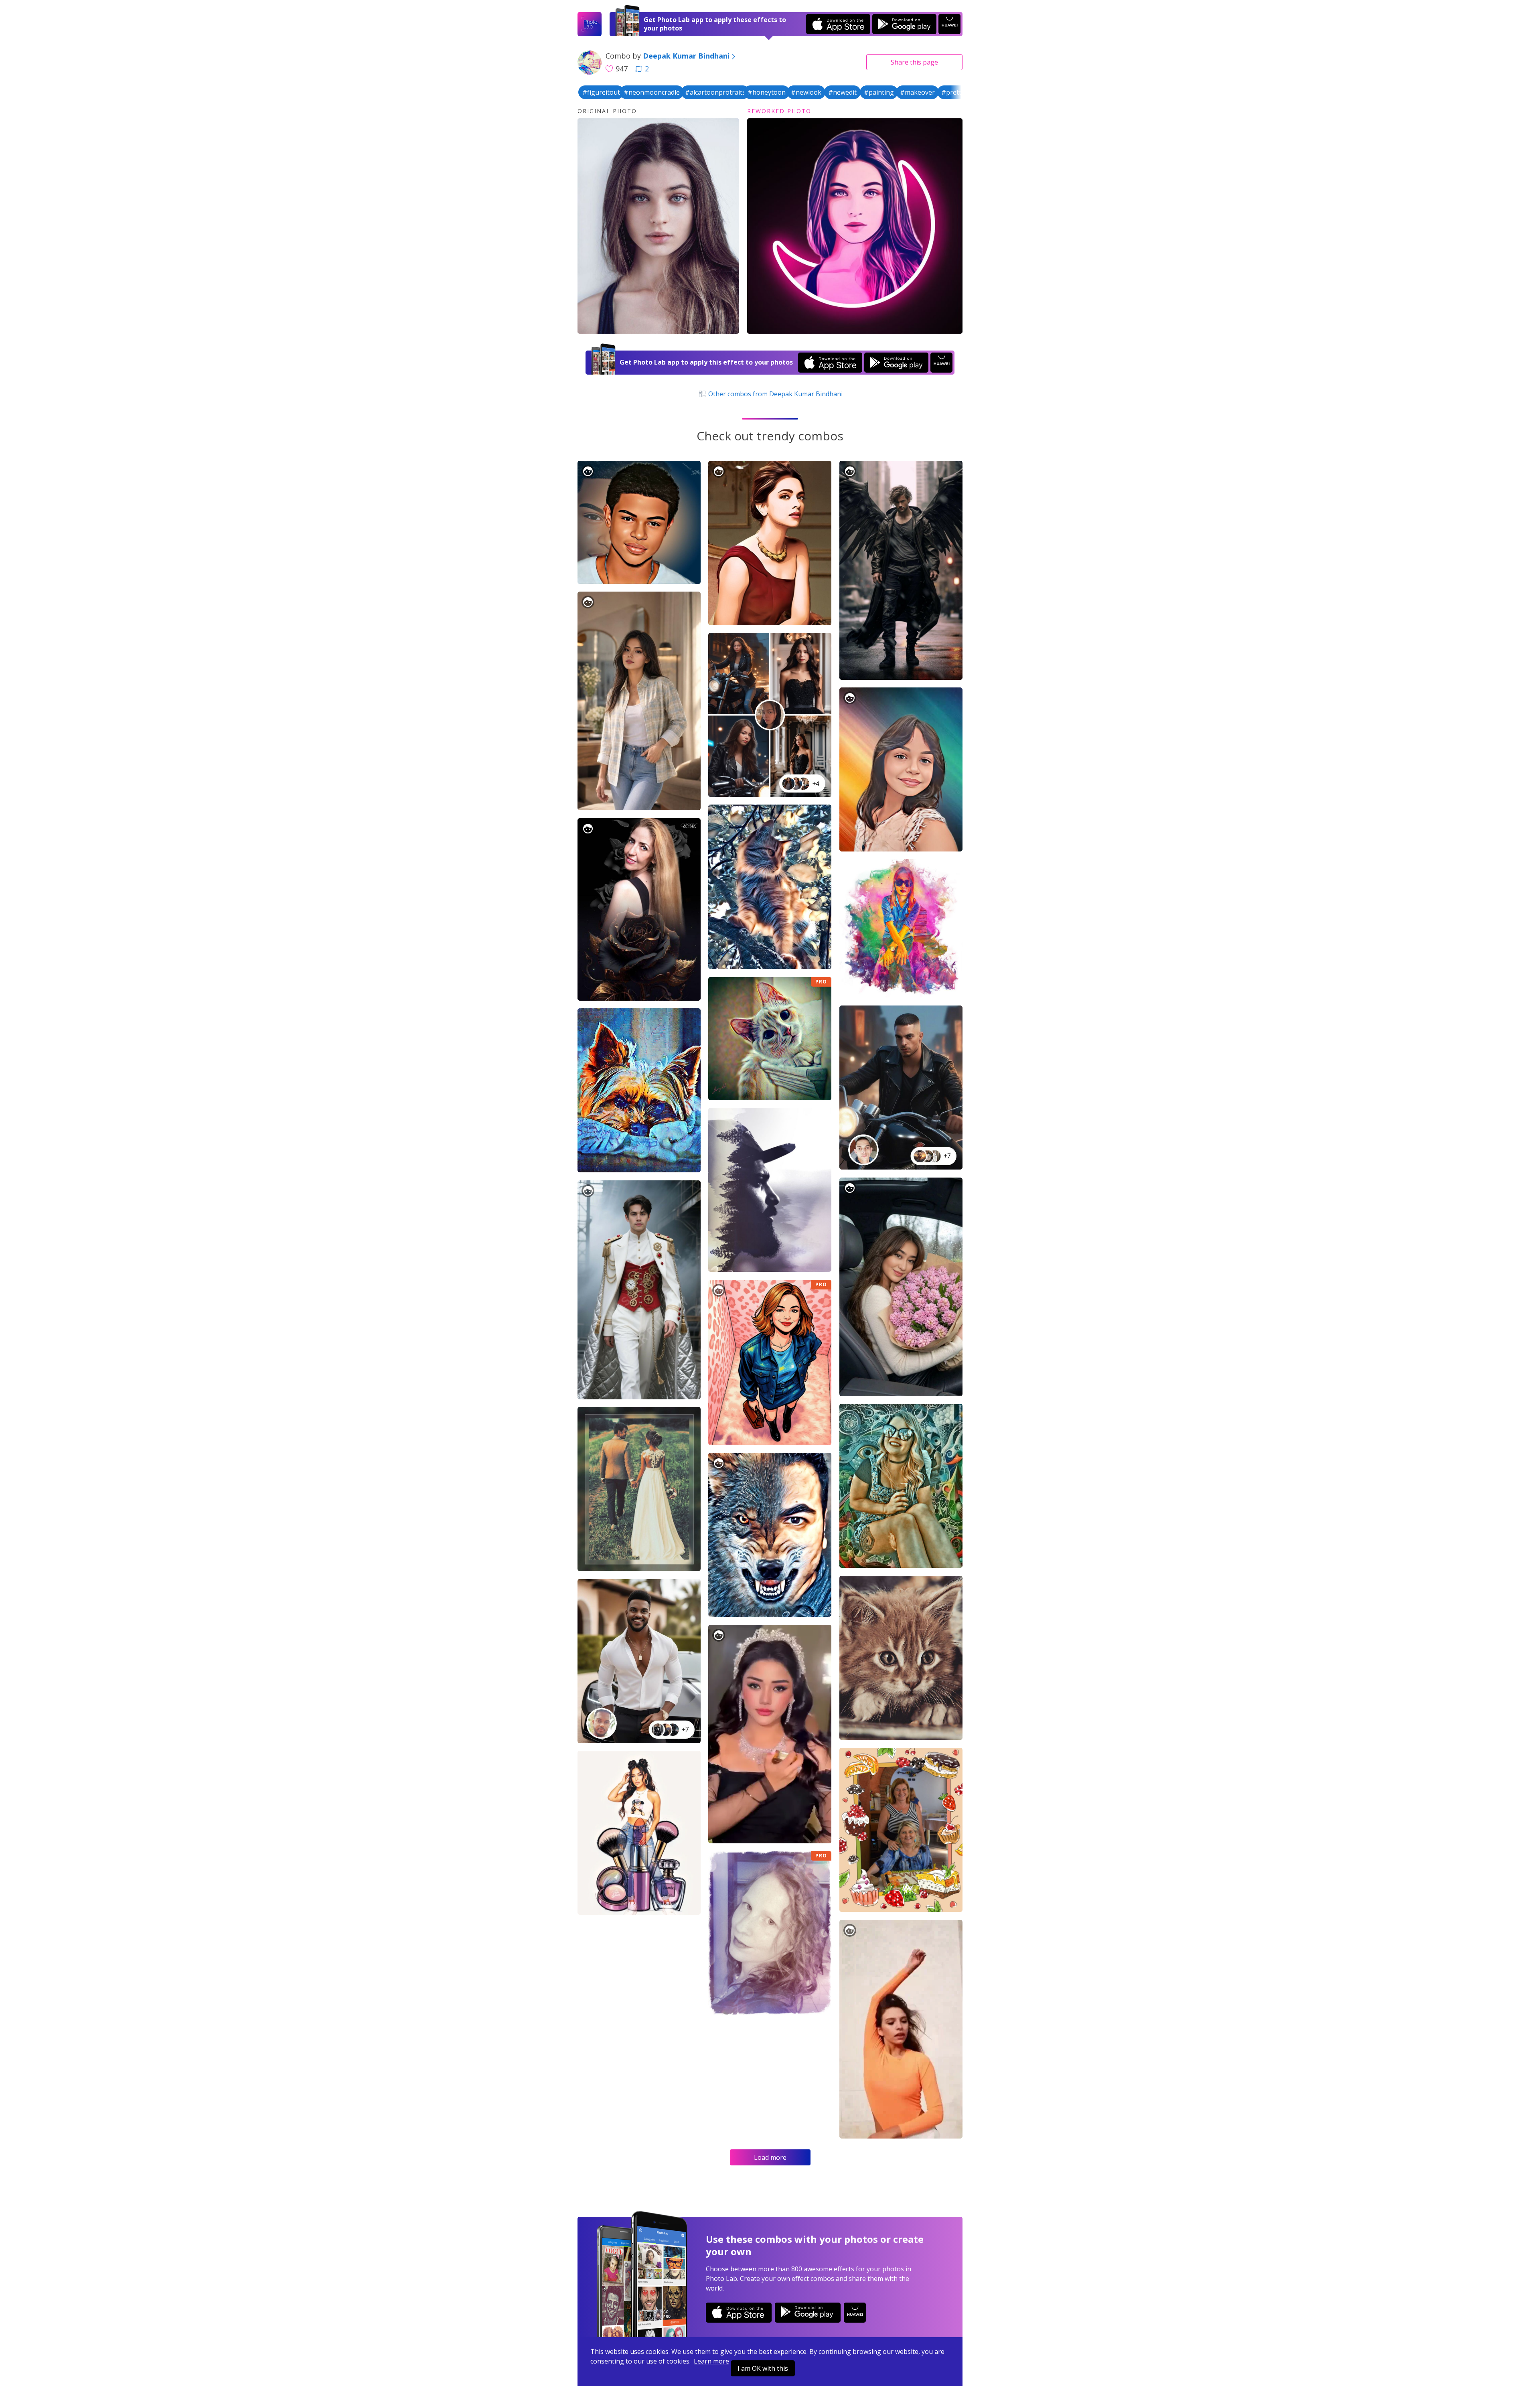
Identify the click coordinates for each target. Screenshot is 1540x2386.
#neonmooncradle (652, 92)
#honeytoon (767, 92)
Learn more (711, 2361)
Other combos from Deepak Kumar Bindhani (774, 394)
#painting (879, 92)
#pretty (953, 92)
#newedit (842, 92)
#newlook (806, 92)
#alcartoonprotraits (715, 92)
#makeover (917, 92)
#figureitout (601, 92)
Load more (770, 2157)
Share (914, 62)
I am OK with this (763, 2368)
